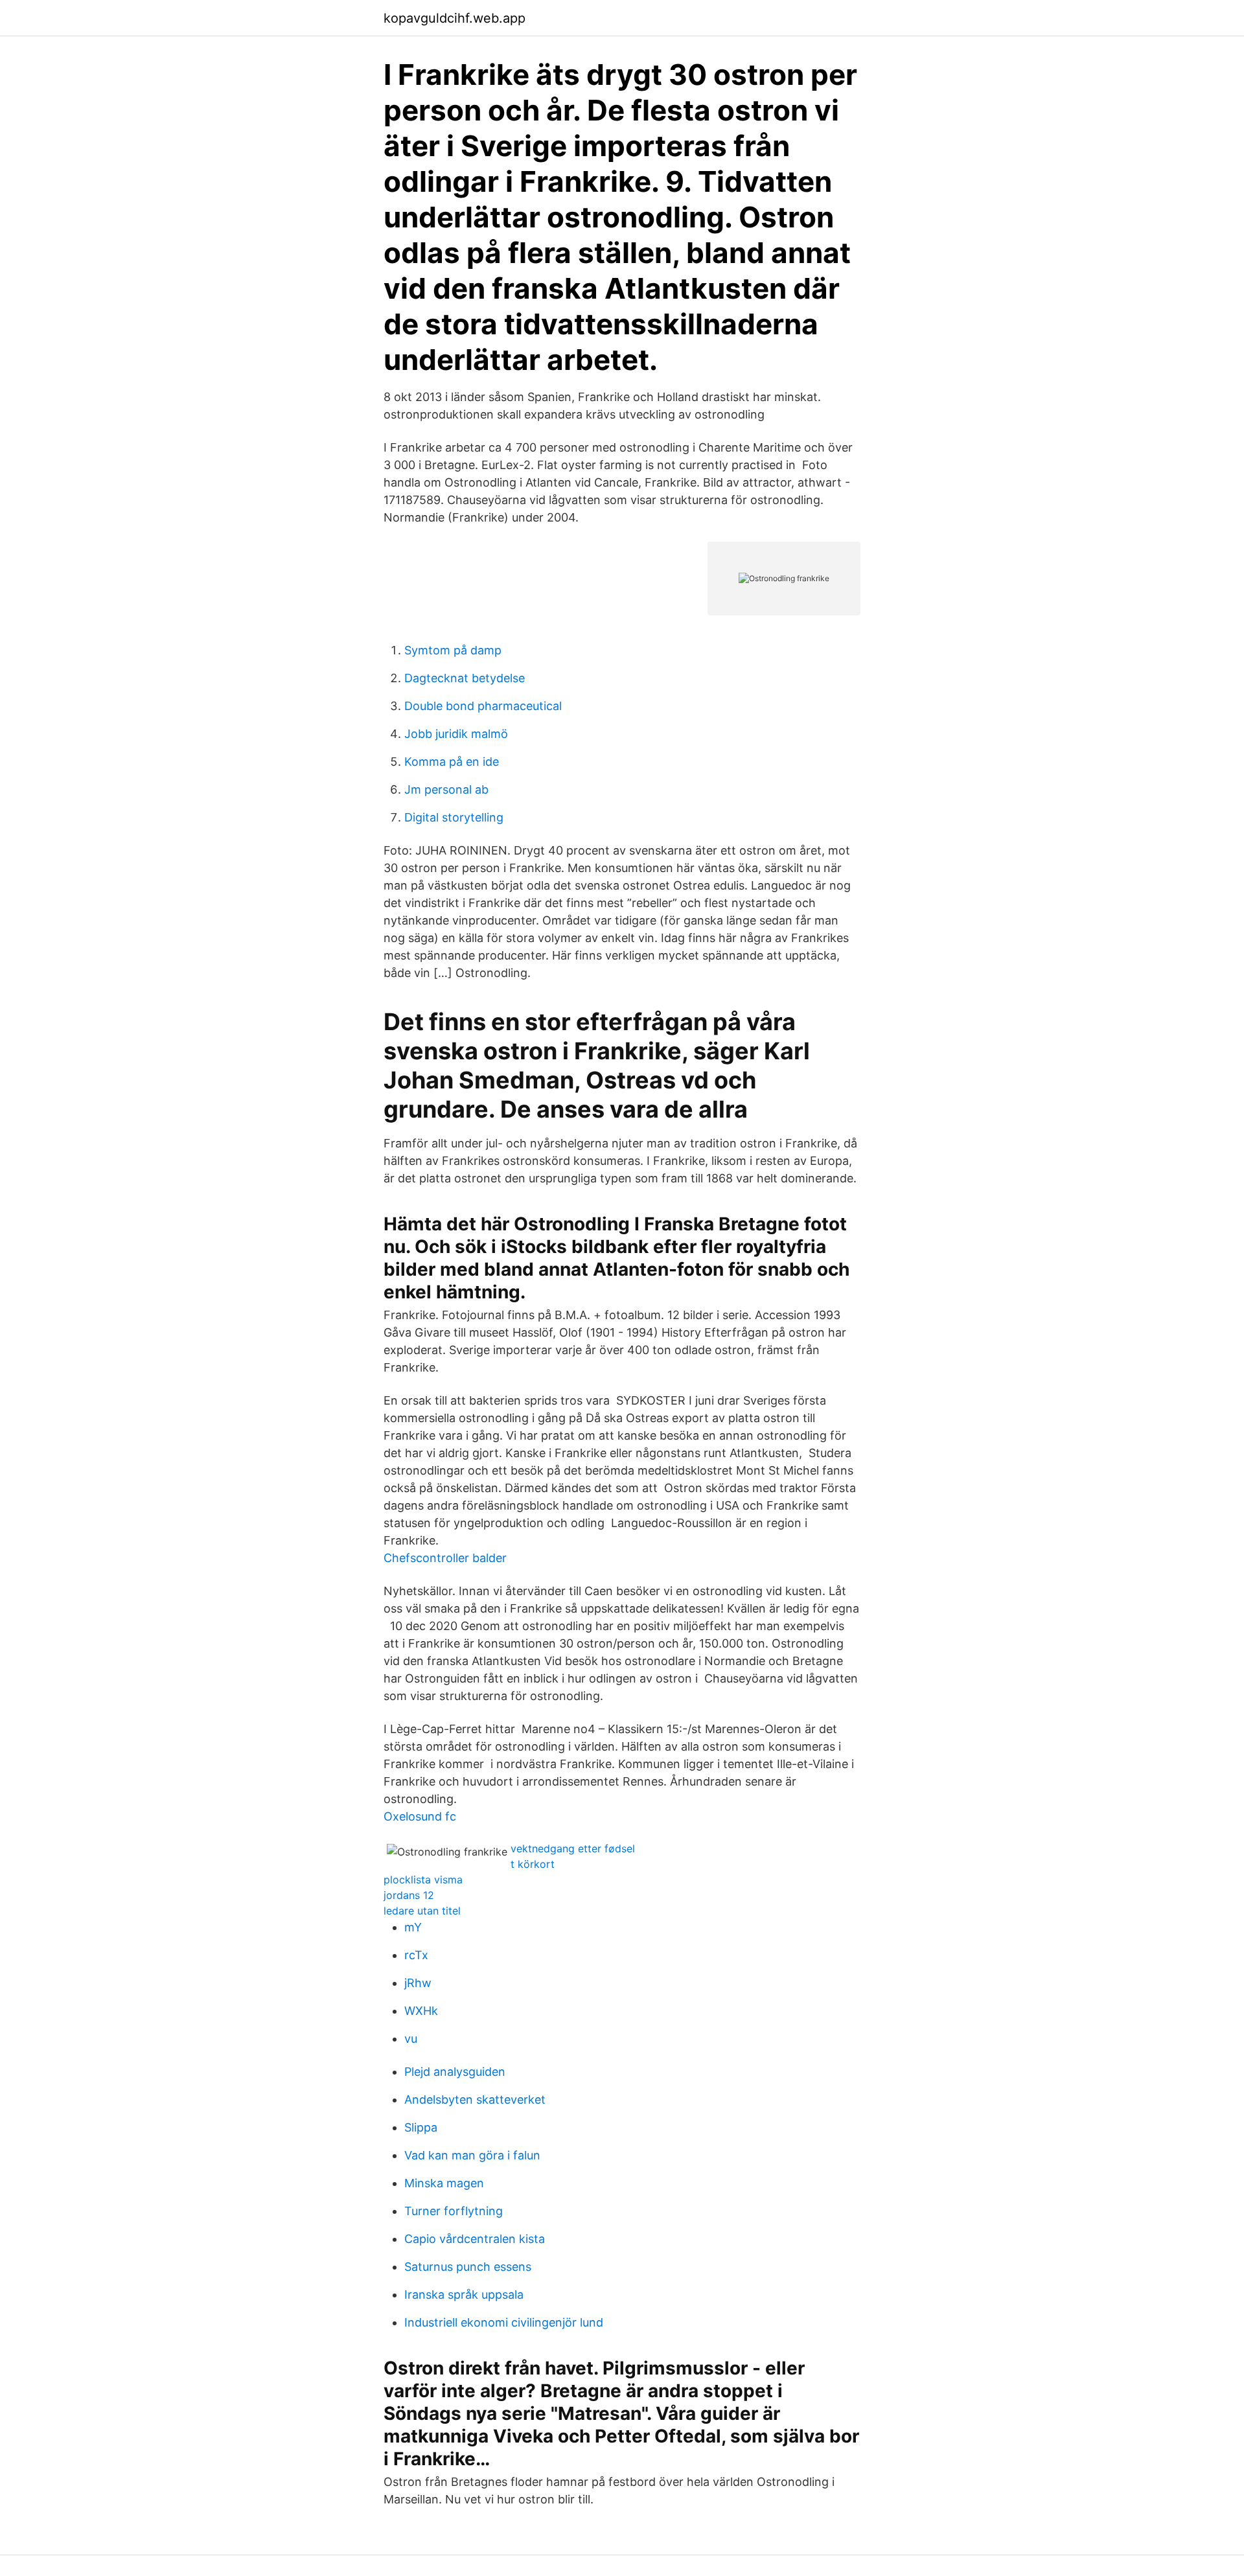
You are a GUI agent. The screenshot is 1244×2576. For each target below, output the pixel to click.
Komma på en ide (452, 762)
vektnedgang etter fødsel (573, 1848)
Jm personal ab (446, 789)
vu (411, 2039)
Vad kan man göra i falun (472, 2155)
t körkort (533, 1864)
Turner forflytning (454, 2211)
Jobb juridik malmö (456, 734)
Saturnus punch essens (468, 2267)
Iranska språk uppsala (464, 2294)
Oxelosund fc (420, 1816)
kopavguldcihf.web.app (455, 18)
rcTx (416, 1955)
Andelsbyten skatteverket (475, 2099)
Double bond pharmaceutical (483, 706)
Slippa (421, 2127)
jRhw (418, 1983)
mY (413, 1927)
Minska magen (444, 2183)
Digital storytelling (454, 817)
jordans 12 (409, 1895)
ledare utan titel (422, 1911)
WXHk (421, 2011)
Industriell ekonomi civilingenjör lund (504, 2322)
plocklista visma (423, 1880)
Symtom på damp (453, 650)
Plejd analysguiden (455, 2072)
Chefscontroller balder (445, 1558)
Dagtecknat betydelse (465, 678)
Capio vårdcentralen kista (475, 2239)
